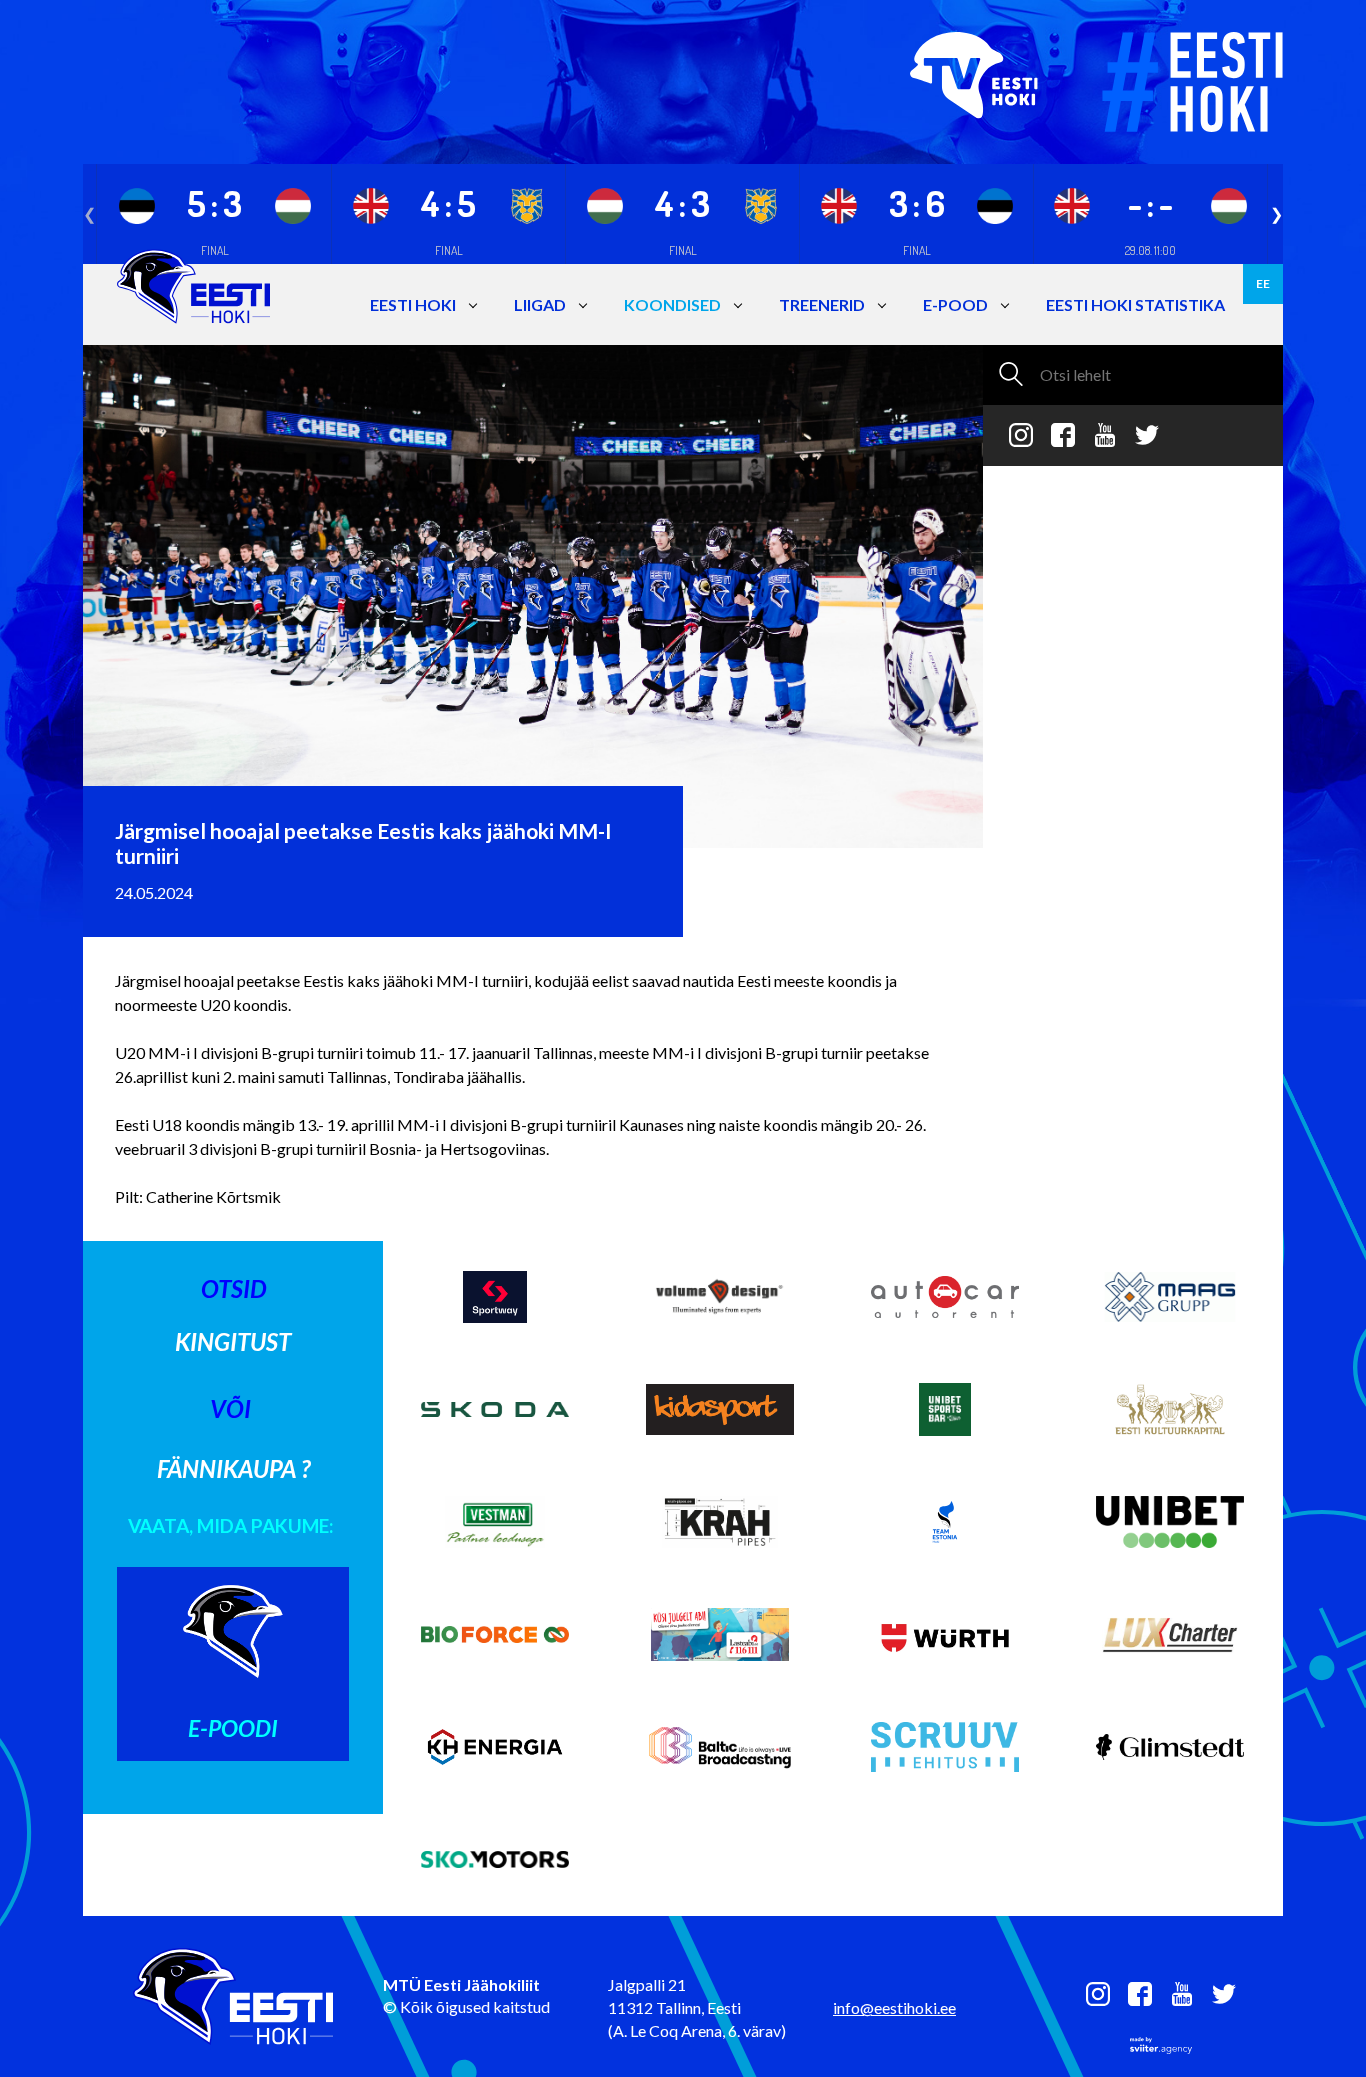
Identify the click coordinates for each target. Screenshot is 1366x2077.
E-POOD (955, 304)
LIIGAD (540, 304)
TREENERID (822, 304)
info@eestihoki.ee (894, 2007)
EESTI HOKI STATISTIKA (1135, 304)
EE (1263, 283)
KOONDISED (672, 304)
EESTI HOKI (413, 304)
